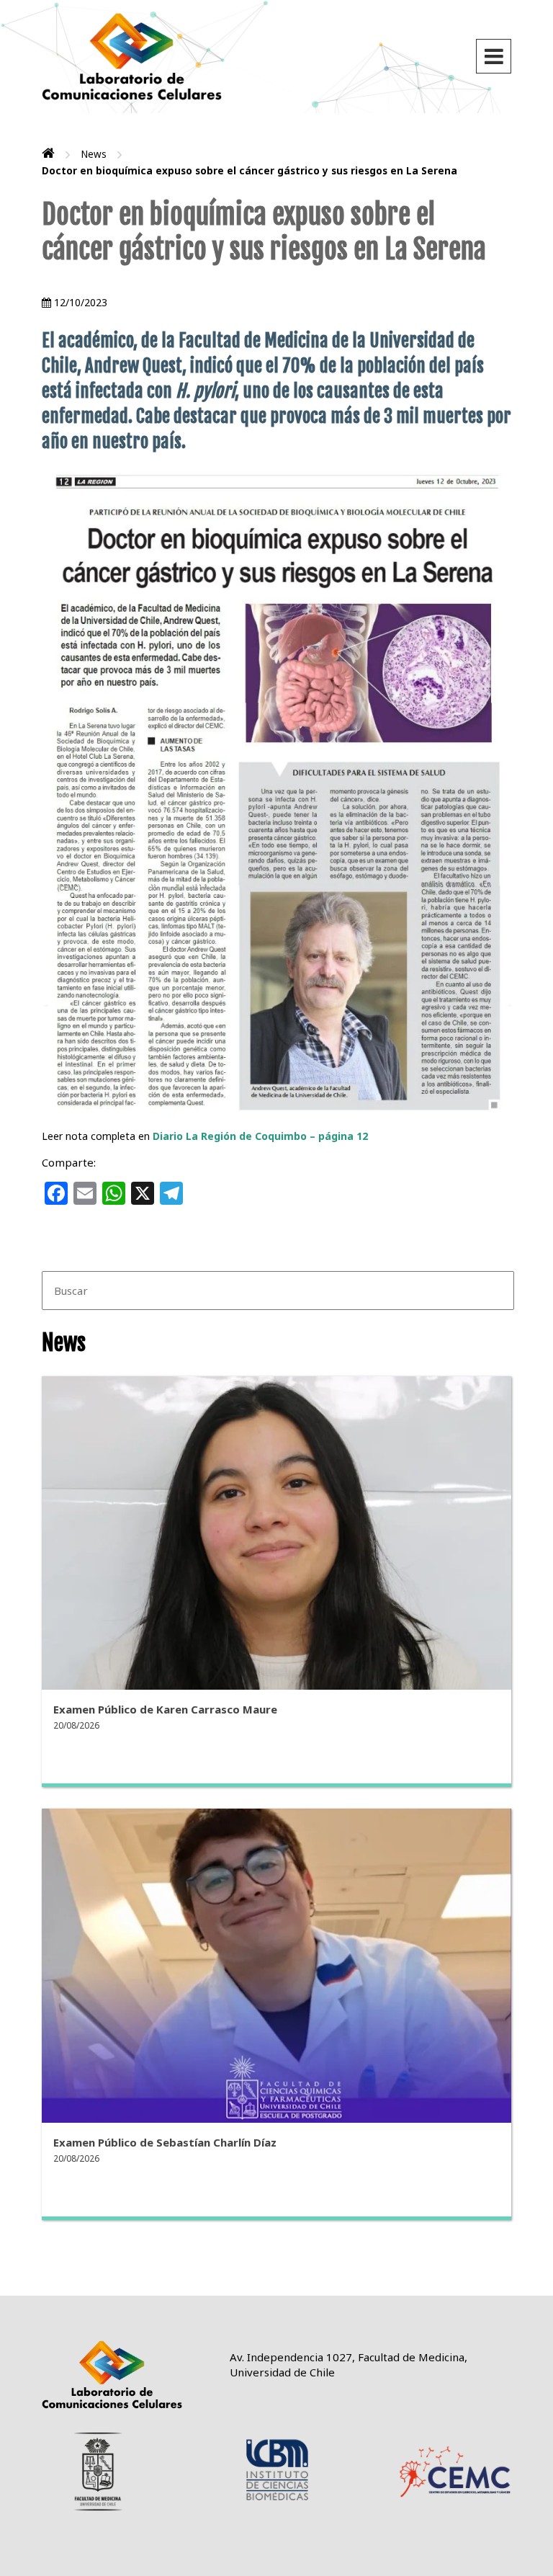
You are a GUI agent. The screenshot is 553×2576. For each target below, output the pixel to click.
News (94, 154)
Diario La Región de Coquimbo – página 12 (260, 1136)
